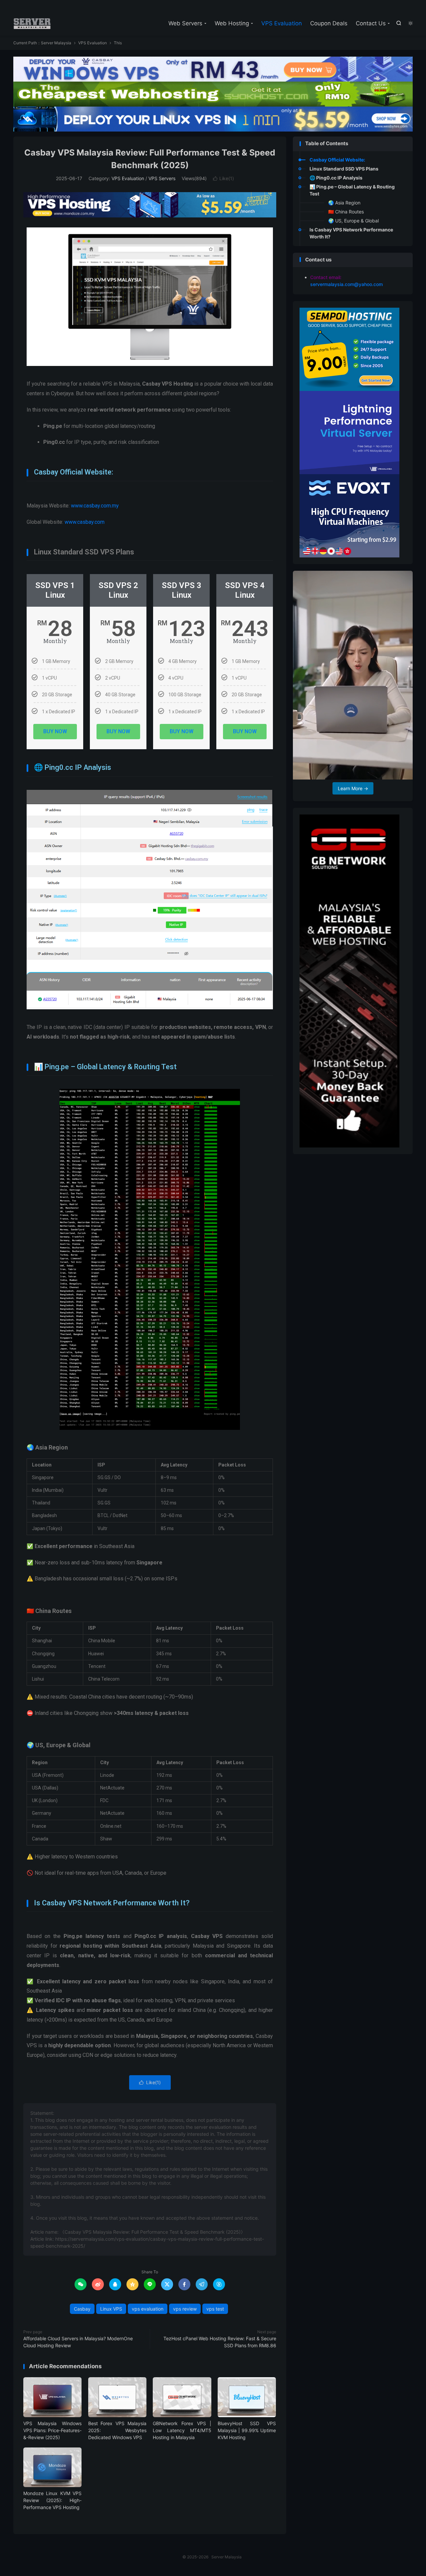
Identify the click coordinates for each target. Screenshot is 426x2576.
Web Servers (185, 23)
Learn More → (353, 788)
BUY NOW (55, 731)
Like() (223, 178)
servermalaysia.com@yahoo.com (346, 284)
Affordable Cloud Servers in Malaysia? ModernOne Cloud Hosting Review (78, 2342)
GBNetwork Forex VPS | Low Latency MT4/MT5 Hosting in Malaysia (182, 2430)
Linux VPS (111, 2309)
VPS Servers (162, 178)
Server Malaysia (32, 24)
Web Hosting (232, 23)
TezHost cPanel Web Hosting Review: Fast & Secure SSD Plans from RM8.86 (220, 2342)
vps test (215, 2309)
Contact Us (371, 23)
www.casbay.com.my (96, 506)
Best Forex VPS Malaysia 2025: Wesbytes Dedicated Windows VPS (117, 2430)
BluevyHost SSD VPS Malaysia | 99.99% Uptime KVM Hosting (247, 2430)
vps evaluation (148, 2309)
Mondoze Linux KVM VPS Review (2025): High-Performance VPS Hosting (52, 2500)
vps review (185, 2309)
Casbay (82, 2309)
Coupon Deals (329, 23)
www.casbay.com (85, 522)
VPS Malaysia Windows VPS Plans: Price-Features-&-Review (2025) (52, 2430)
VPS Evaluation (282, 23)
